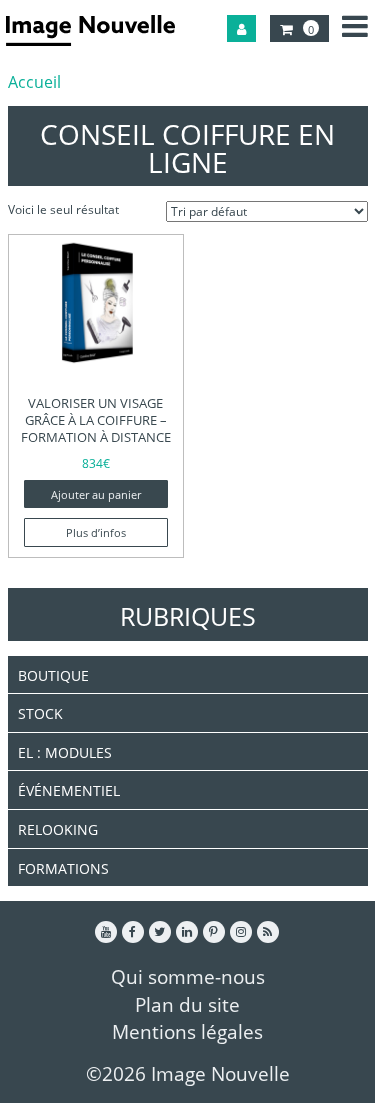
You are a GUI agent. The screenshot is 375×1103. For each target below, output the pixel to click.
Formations (63, 868)
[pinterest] (214, 932)
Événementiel (69, 790)
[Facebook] (133, 932)
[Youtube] (106, 932)
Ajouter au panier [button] (96, 495)
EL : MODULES (65, 752)
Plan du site (187, 1004)
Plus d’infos (96, 533)
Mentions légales (187, 1031)
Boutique (53, 675)
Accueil (34, 82)
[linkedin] (187, 932)
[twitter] (160, 932)
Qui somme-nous (188, 976)
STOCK (40, 713)
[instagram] (241, 932)
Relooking (58, 829)
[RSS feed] (268, 932)
